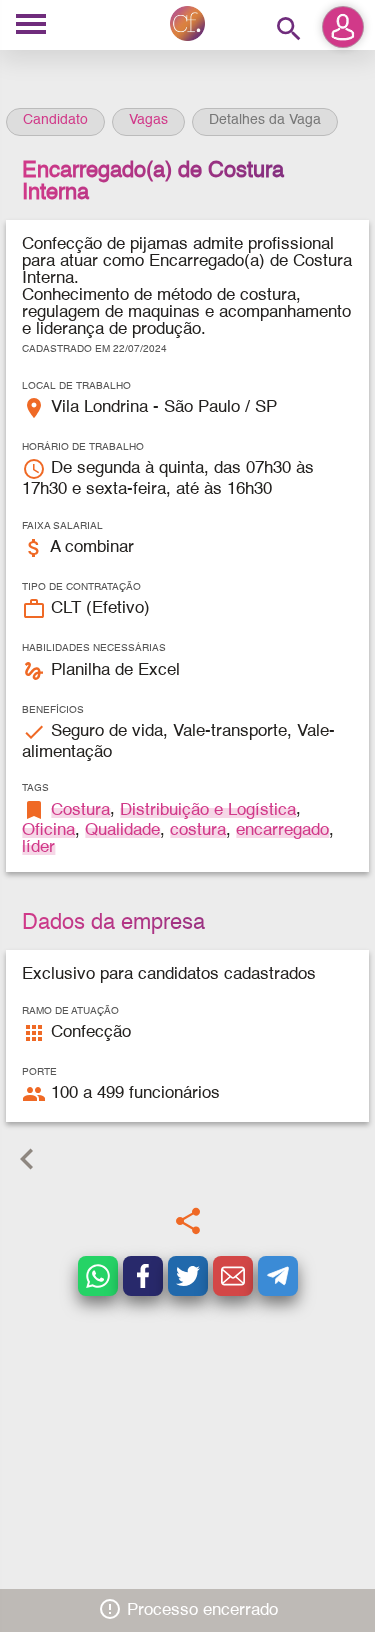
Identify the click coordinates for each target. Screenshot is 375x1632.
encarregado (282, 830)
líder (38, 847)
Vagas (148, 120)
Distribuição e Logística (208, 810)
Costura (80, 810)
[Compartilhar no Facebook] (143, 1276)
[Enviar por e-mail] (233, 1276)
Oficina (48, 830)
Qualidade (122, 830)
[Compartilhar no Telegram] (278, 1276)
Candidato (55, 120)
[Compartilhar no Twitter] (188, 1276)
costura (198, 830)
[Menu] (31, 25)
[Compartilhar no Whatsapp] (98, 1276)
